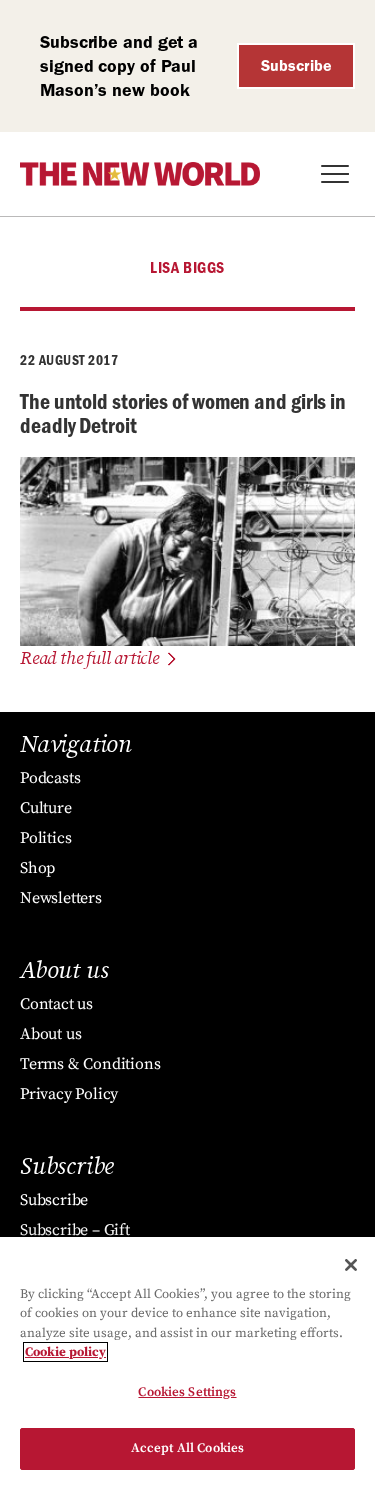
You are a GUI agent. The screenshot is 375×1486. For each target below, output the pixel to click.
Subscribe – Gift (75, 1230)
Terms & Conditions (90, 1064)
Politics (45, 838)
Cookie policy (65, 1352)
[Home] (140, 174)
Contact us (56, 1004)
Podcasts (50, 778)
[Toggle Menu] (335, 174)
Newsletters (61, 898)
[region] (187, 1361)
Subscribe (296, 65)
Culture (46, 808)
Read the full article (89, 658)
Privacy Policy (69, 1094)
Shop (37, 868)
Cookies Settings (187, 1392)
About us (50, 1034)
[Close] (351, 1265)
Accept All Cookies (187, 1448)
